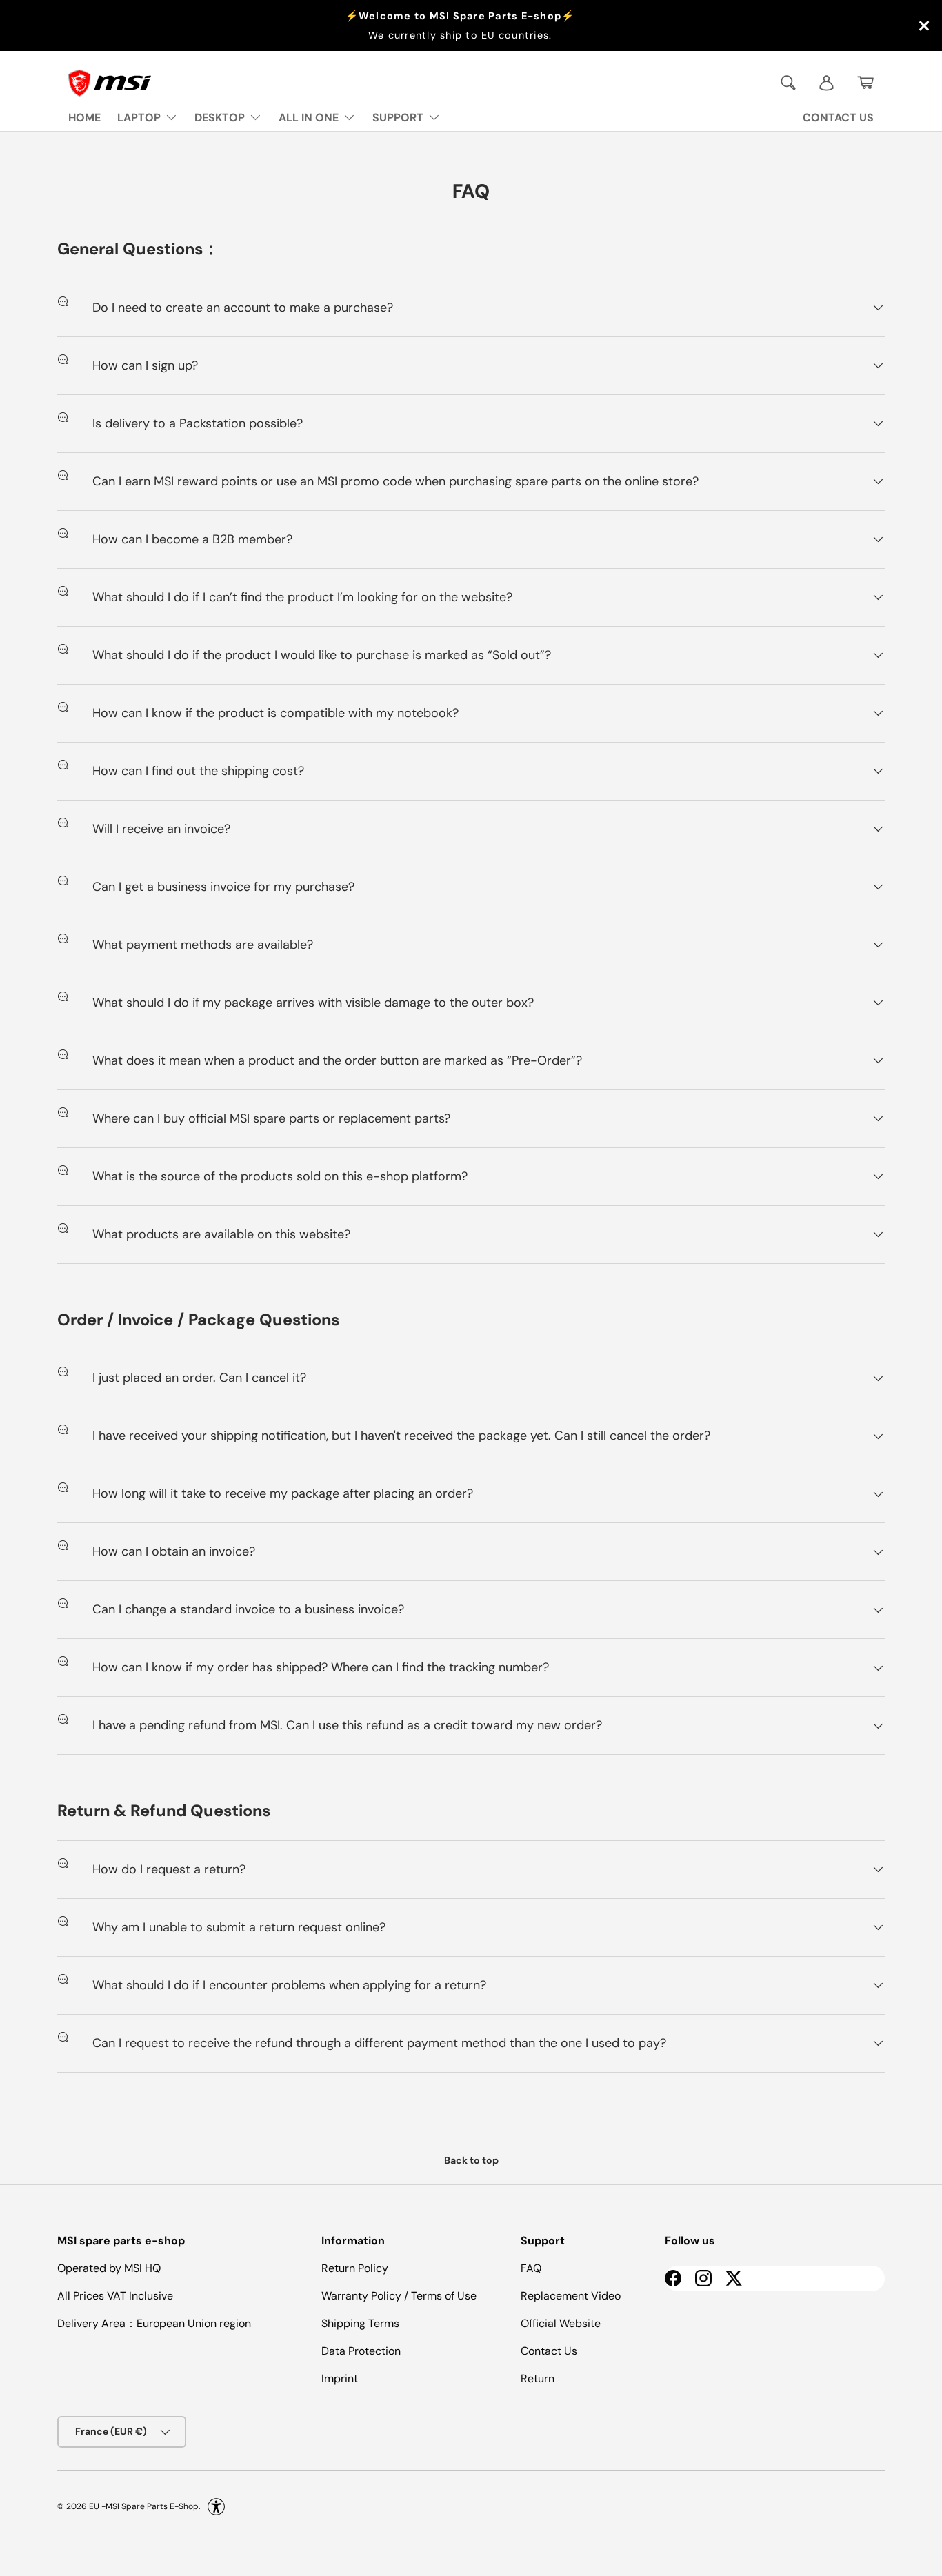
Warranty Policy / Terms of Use (399, 2296)
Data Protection (361, 2351)
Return (538, 2378)
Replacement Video (571, 2296)
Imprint (340, 2378)
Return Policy (355, 2268)
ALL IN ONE (309, 118)
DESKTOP (220, 118)
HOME (84, 118)
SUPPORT (398, 118)
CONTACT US (838, 118)
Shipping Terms (360, 2323)
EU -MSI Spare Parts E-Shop (144, 2506)
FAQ (531, 2268)
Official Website (561, 2323)
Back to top (471, 2160)
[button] (865, 83)
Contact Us (549, 2351)
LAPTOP (139, 118)
